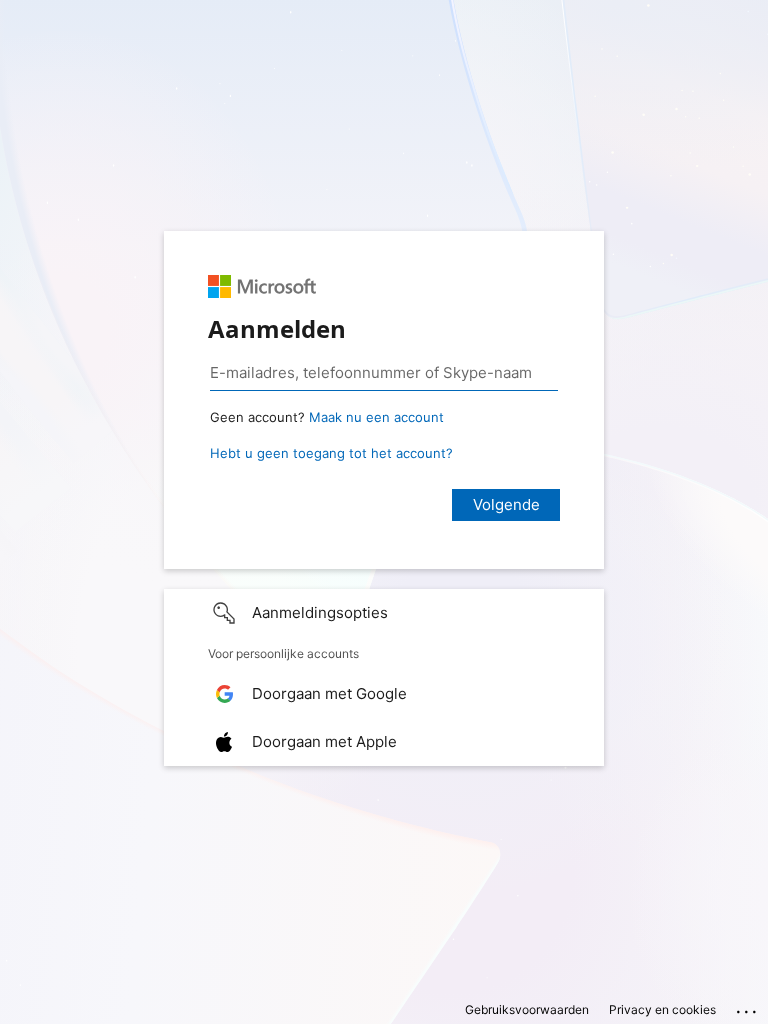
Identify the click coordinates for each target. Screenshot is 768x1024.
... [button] (748, 1007)
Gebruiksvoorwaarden (527, 1009)
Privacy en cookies (662, 1009)
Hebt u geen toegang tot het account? (331, 453)
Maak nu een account (376, 417)
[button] (384, 613)
